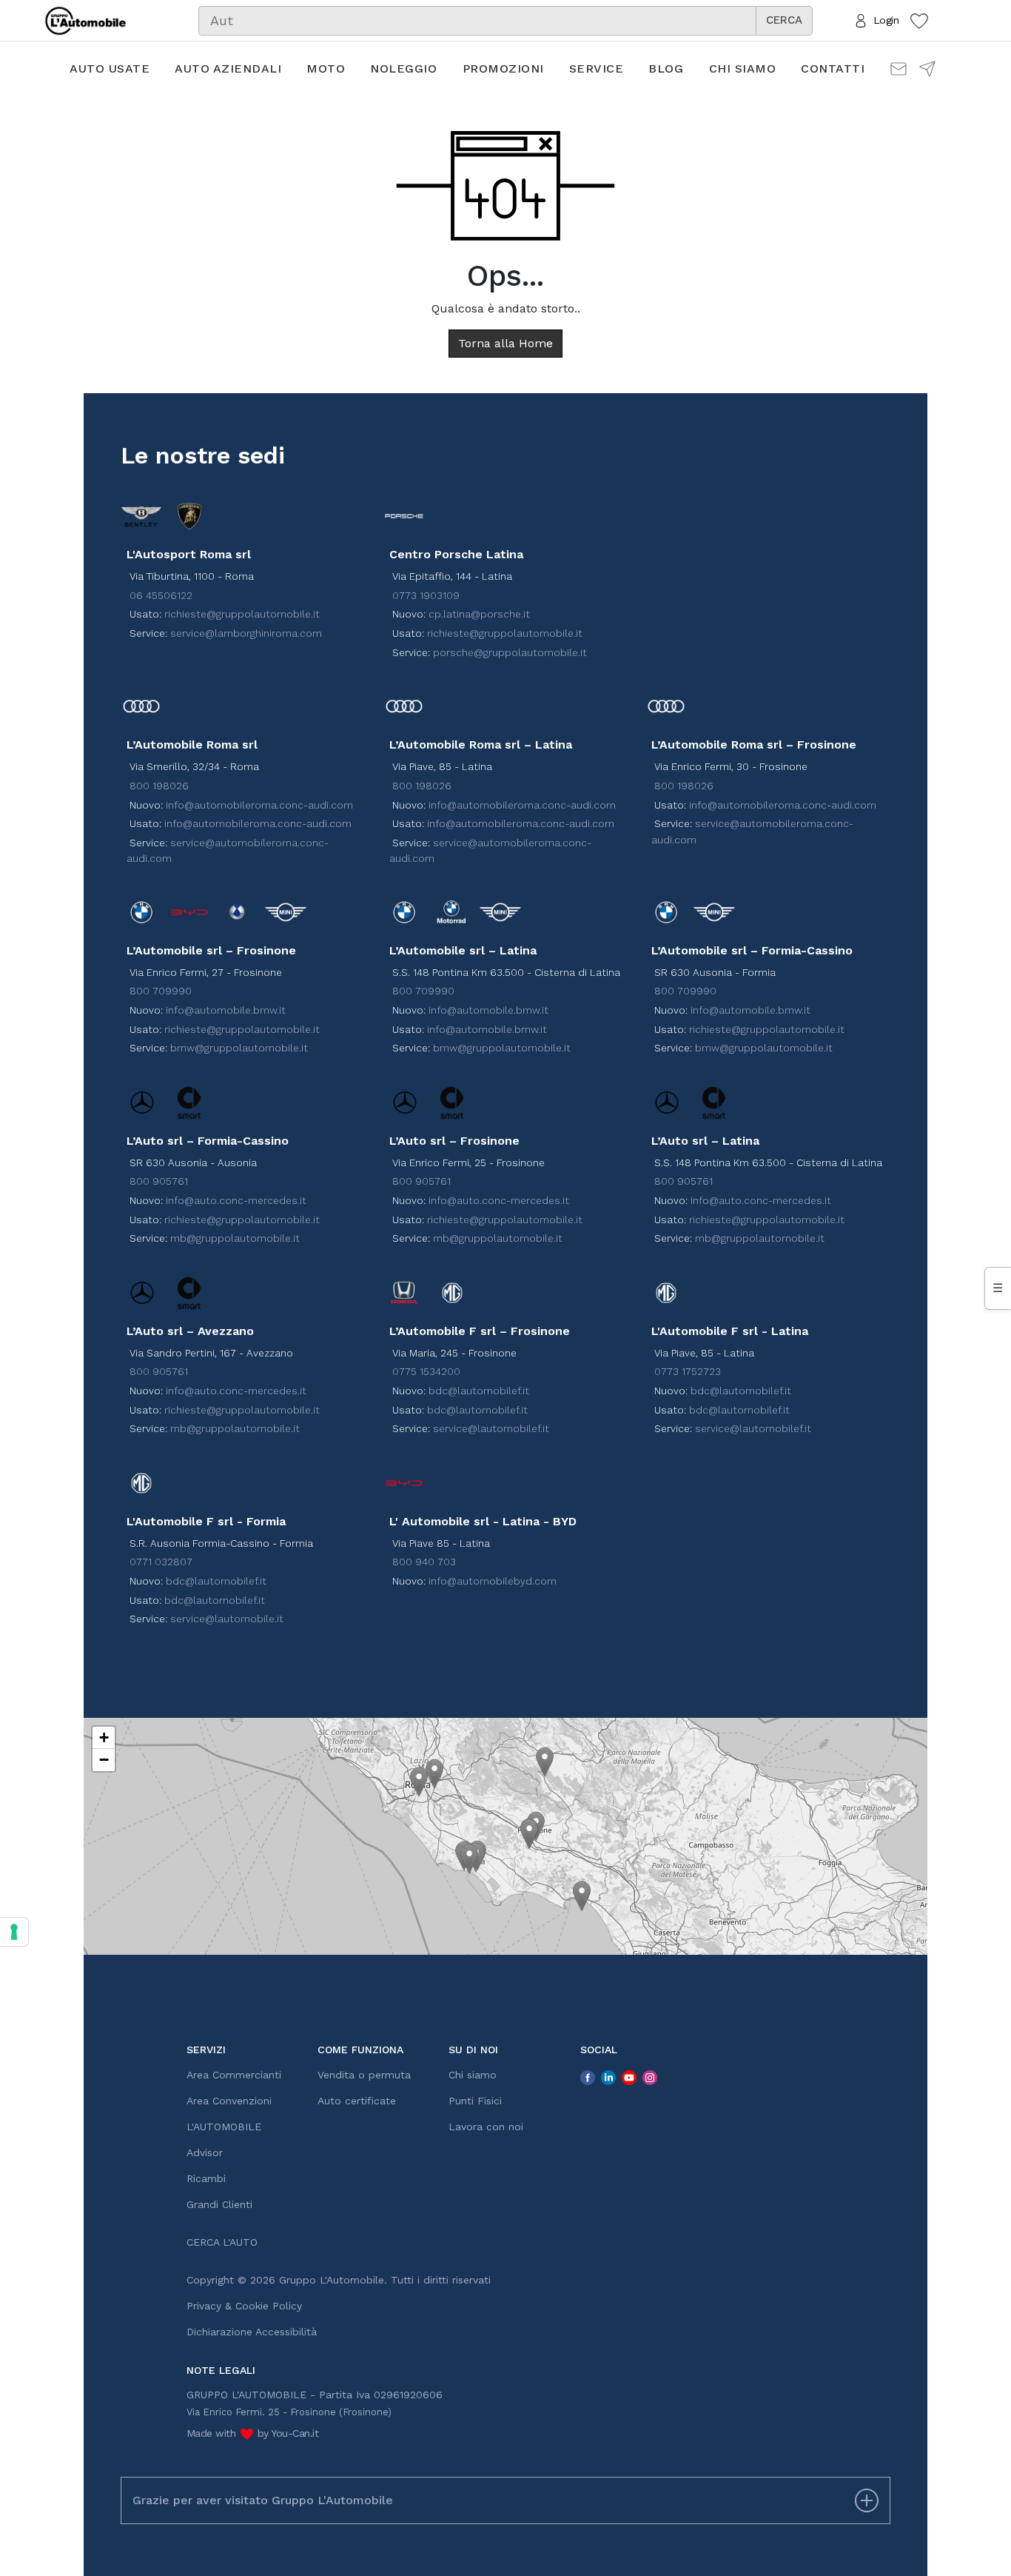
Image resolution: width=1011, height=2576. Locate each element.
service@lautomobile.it (227, 1619)
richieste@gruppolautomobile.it (242, 614)
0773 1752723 (688, 1371)
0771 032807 (161, 1562)
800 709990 (161, 991)
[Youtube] (629, 2077)
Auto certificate (357, 2101)
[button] (419, 1782)
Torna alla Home (505, 343)
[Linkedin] (608, 2077)
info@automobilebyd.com (493, 1581)
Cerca (784, 20)
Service (597, 68)
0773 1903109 (426, 595)
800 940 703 (424, 1562)
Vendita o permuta (364, 2075)
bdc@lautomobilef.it (479, 1391)
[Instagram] (650, 2077)
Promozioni (503, 68)
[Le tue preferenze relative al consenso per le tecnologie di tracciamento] (14, 1932)
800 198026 (159, 786)
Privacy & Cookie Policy (244, 2306)
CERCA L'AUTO (222, 2242)
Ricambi (206, 2178)
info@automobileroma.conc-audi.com (259, 805)
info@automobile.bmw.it (226, 1010)
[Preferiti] (919, 20)
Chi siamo (743, 68)
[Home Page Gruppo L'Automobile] (85, 19)
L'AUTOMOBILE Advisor (224, 2140)
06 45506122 (161, 595)
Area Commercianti (234, 2075)
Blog (666, 68)
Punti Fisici (475, 2101)
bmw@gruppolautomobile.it (239, 1048)
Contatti (833, 68)
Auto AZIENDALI (228, 68)
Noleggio (403, 68)
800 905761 (159, 1181)
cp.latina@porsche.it (479, 614)
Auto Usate (110, 68)
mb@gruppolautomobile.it (235, 1238)
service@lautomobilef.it (491, 1428)
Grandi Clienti (219, 2204)
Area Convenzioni (229, 2101)
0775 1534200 (426, 1371)
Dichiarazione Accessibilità (252, 2332)
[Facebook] (588, 2077)
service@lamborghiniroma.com (246, 633)
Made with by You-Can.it (253, 2433)
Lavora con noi (486, 2127)
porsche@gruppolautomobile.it (510, 652)
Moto (326, 68)
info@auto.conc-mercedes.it (236, 1200)
